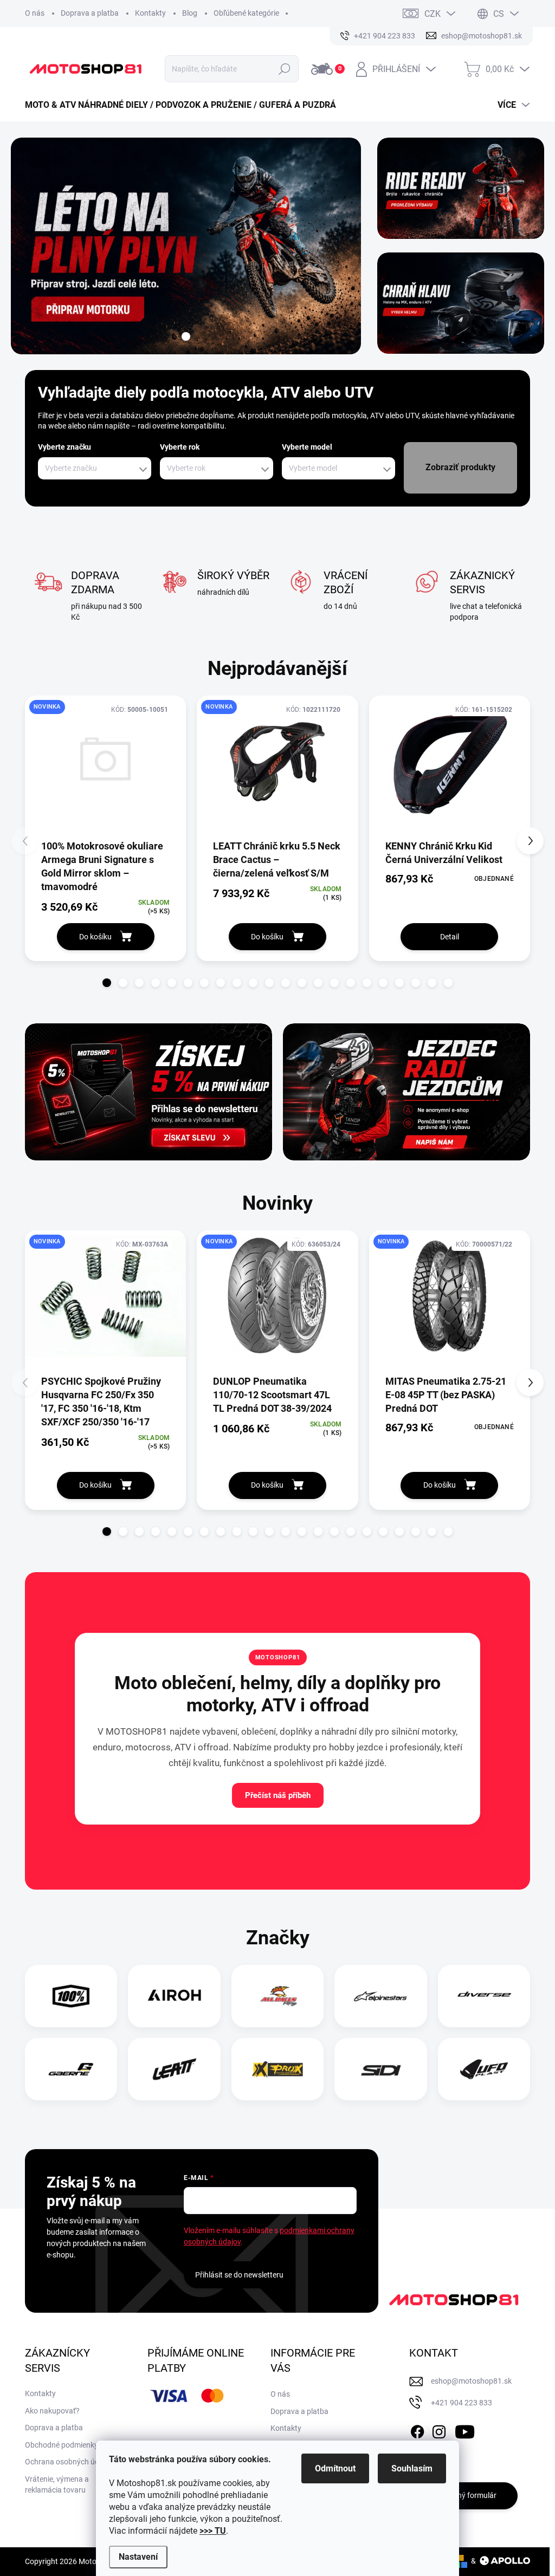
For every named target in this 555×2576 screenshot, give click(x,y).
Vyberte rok (180, 447)
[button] (107, 983)
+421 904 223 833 (462, 2403)
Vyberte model (307, 447)
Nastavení (138, 2557)
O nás (35, 13)
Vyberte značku (64, 447)
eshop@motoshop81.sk (471, 2381)
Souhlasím (412, 2468)
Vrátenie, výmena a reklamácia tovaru (57, 2484)
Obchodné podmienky (62, 2445)
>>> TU (213, 2531)
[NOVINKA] (105, 767)
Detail (450, 937)
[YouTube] (465, 2430)
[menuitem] (185, 105)
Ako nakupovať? (52, 2411)
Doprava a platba (90, 13)
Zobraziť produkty (460, 467)
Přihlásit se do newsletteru (239, 2275)
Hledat (285, 69)
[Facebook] (417, 2430)
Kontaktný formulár (463, 2495)
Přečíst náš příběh (278, 1795)
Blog (190, 13)
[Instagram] (439, 2430)
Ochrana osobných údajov (69, 2462)
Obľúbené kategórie (246, 13)
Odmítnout (335, 2468)
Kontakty (150, 13)
